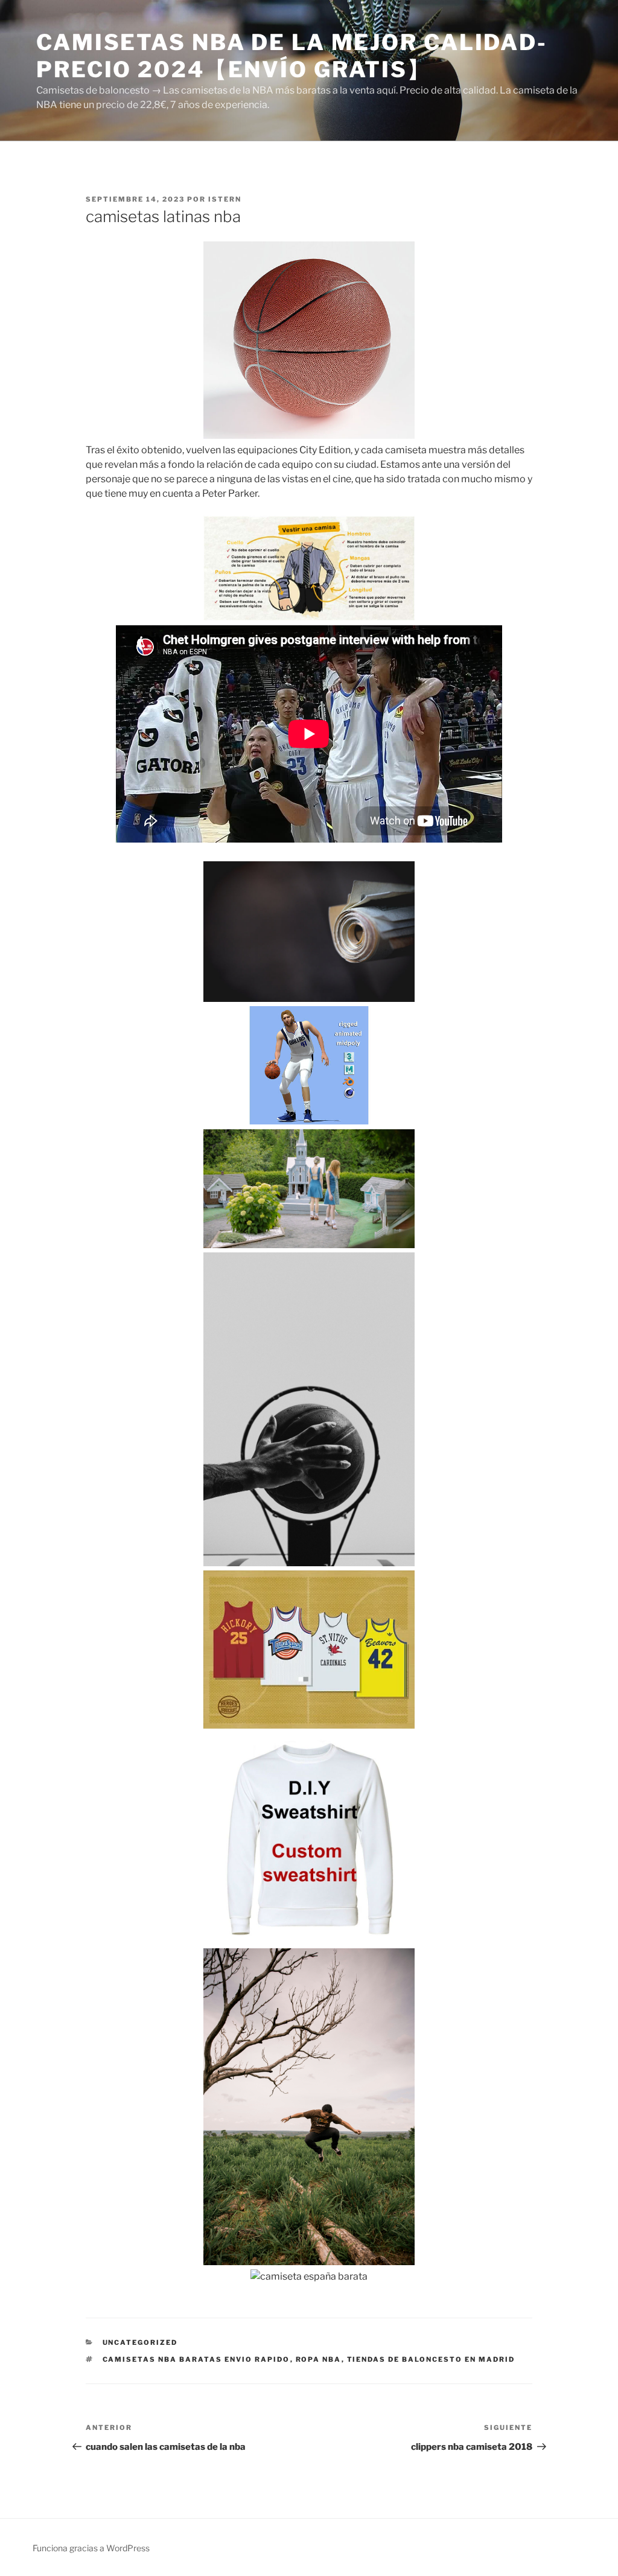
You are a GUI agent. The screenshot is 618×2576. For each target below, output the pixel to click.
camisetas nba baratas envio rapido (196, 2359)
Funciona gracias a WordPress (91, 2548)
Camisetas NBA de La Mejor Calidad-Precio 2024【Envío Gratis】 (292, 56)
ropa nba (319, 2359)
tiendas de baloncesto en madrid (431, 2359)
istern (225, 199)
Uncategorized (140, 2342)
